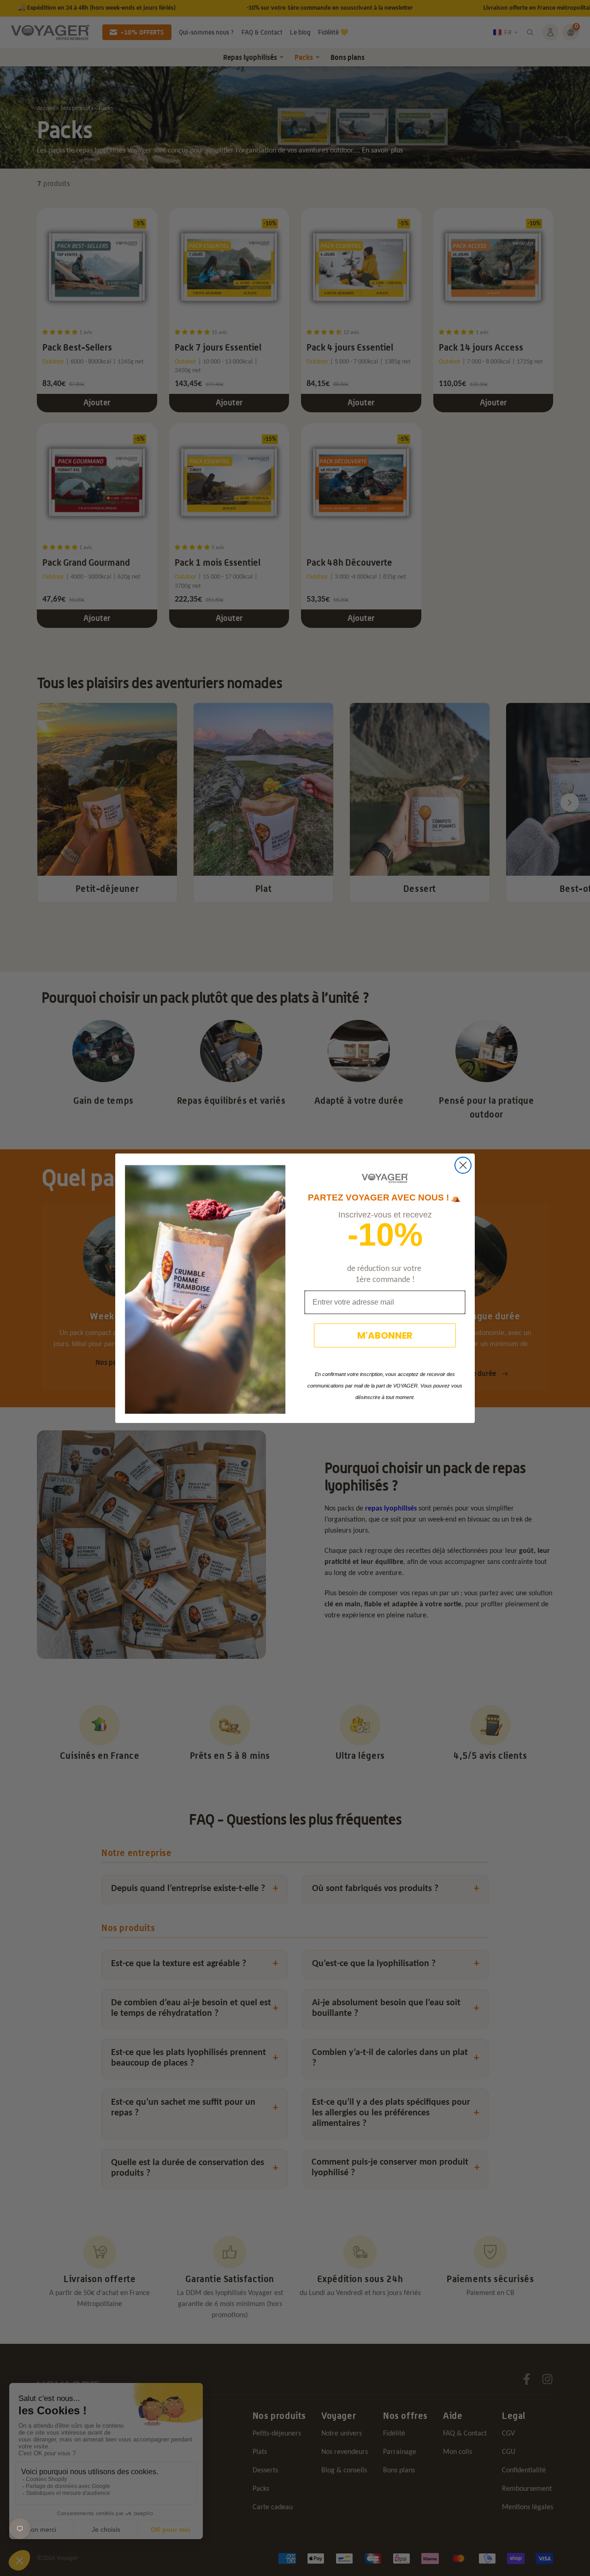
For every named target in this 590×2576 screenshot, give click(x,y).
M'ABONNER (385, 1335)
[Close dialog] (463, 1165)
